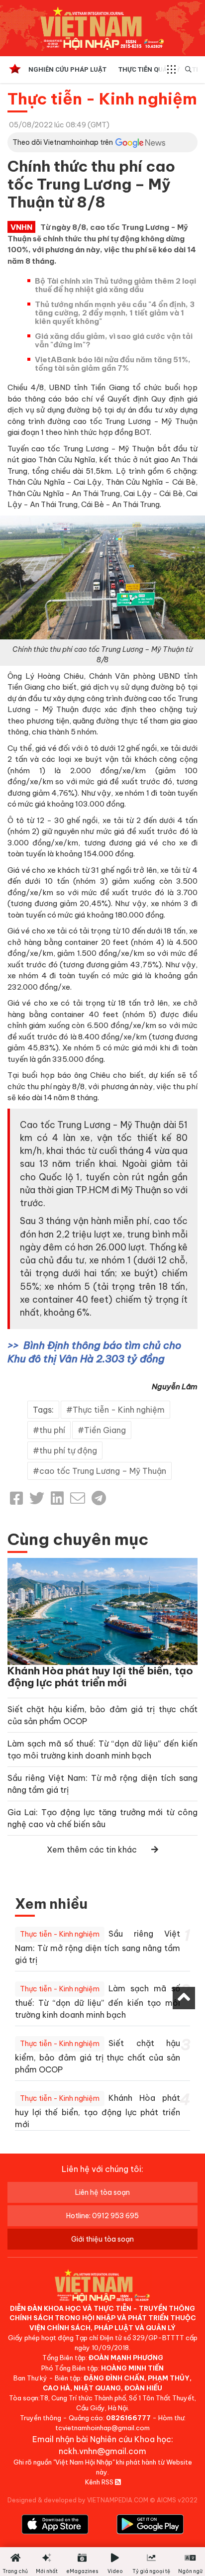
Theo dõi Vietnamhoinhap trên (63, 142)
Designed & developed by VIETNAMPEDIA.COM (78, 2500)
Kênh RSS (100, 2482)
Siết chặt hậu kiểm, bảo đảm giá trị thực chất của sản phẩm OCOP (98, 2056)
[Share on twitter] (37, 1498)
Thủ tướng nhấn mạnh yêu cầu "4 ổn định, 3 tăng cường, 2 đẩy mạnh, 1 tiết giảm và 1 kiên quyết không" (115, 313)
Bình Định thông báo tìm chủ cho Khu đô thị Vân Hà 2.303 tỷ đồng (94, 1352)
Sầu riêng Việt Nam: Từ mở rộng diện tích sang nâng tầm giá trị (98, 1947)
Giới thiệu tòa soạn (102, 2239)
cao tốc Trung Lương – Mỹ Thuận (103, 1471)
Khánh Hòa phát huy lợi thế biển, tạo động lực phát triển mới (100, 1677)
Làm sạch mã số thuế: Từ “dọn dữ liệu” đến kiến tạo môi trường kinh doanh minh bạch (98, 2002)
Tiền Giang (105, 1430)
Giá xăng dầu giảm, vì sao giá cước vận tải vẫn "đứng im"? (114, 340)
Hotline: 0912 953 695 (102, 2216)
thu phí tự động (68, 1450)
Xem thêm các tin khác (92, 1850)
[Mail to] (78, 1498)
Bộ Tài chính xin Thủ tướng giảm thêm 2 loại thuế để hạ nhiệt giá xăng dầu (115, 285)
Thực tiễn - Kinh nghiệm (102, 99)
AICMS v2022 (177, 2500)
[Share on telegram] (99, 1498)
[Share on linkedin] (57, 1498)
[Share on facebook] (16, 1498)
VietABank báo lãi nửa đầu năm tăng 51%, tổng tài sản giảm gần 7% (113, 364)
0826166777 (128, 2418)
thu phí (52, 1430)
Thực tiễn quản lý (149, 69)
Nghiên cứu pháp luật (67, 69)
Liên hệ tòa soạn (102, 2192)
